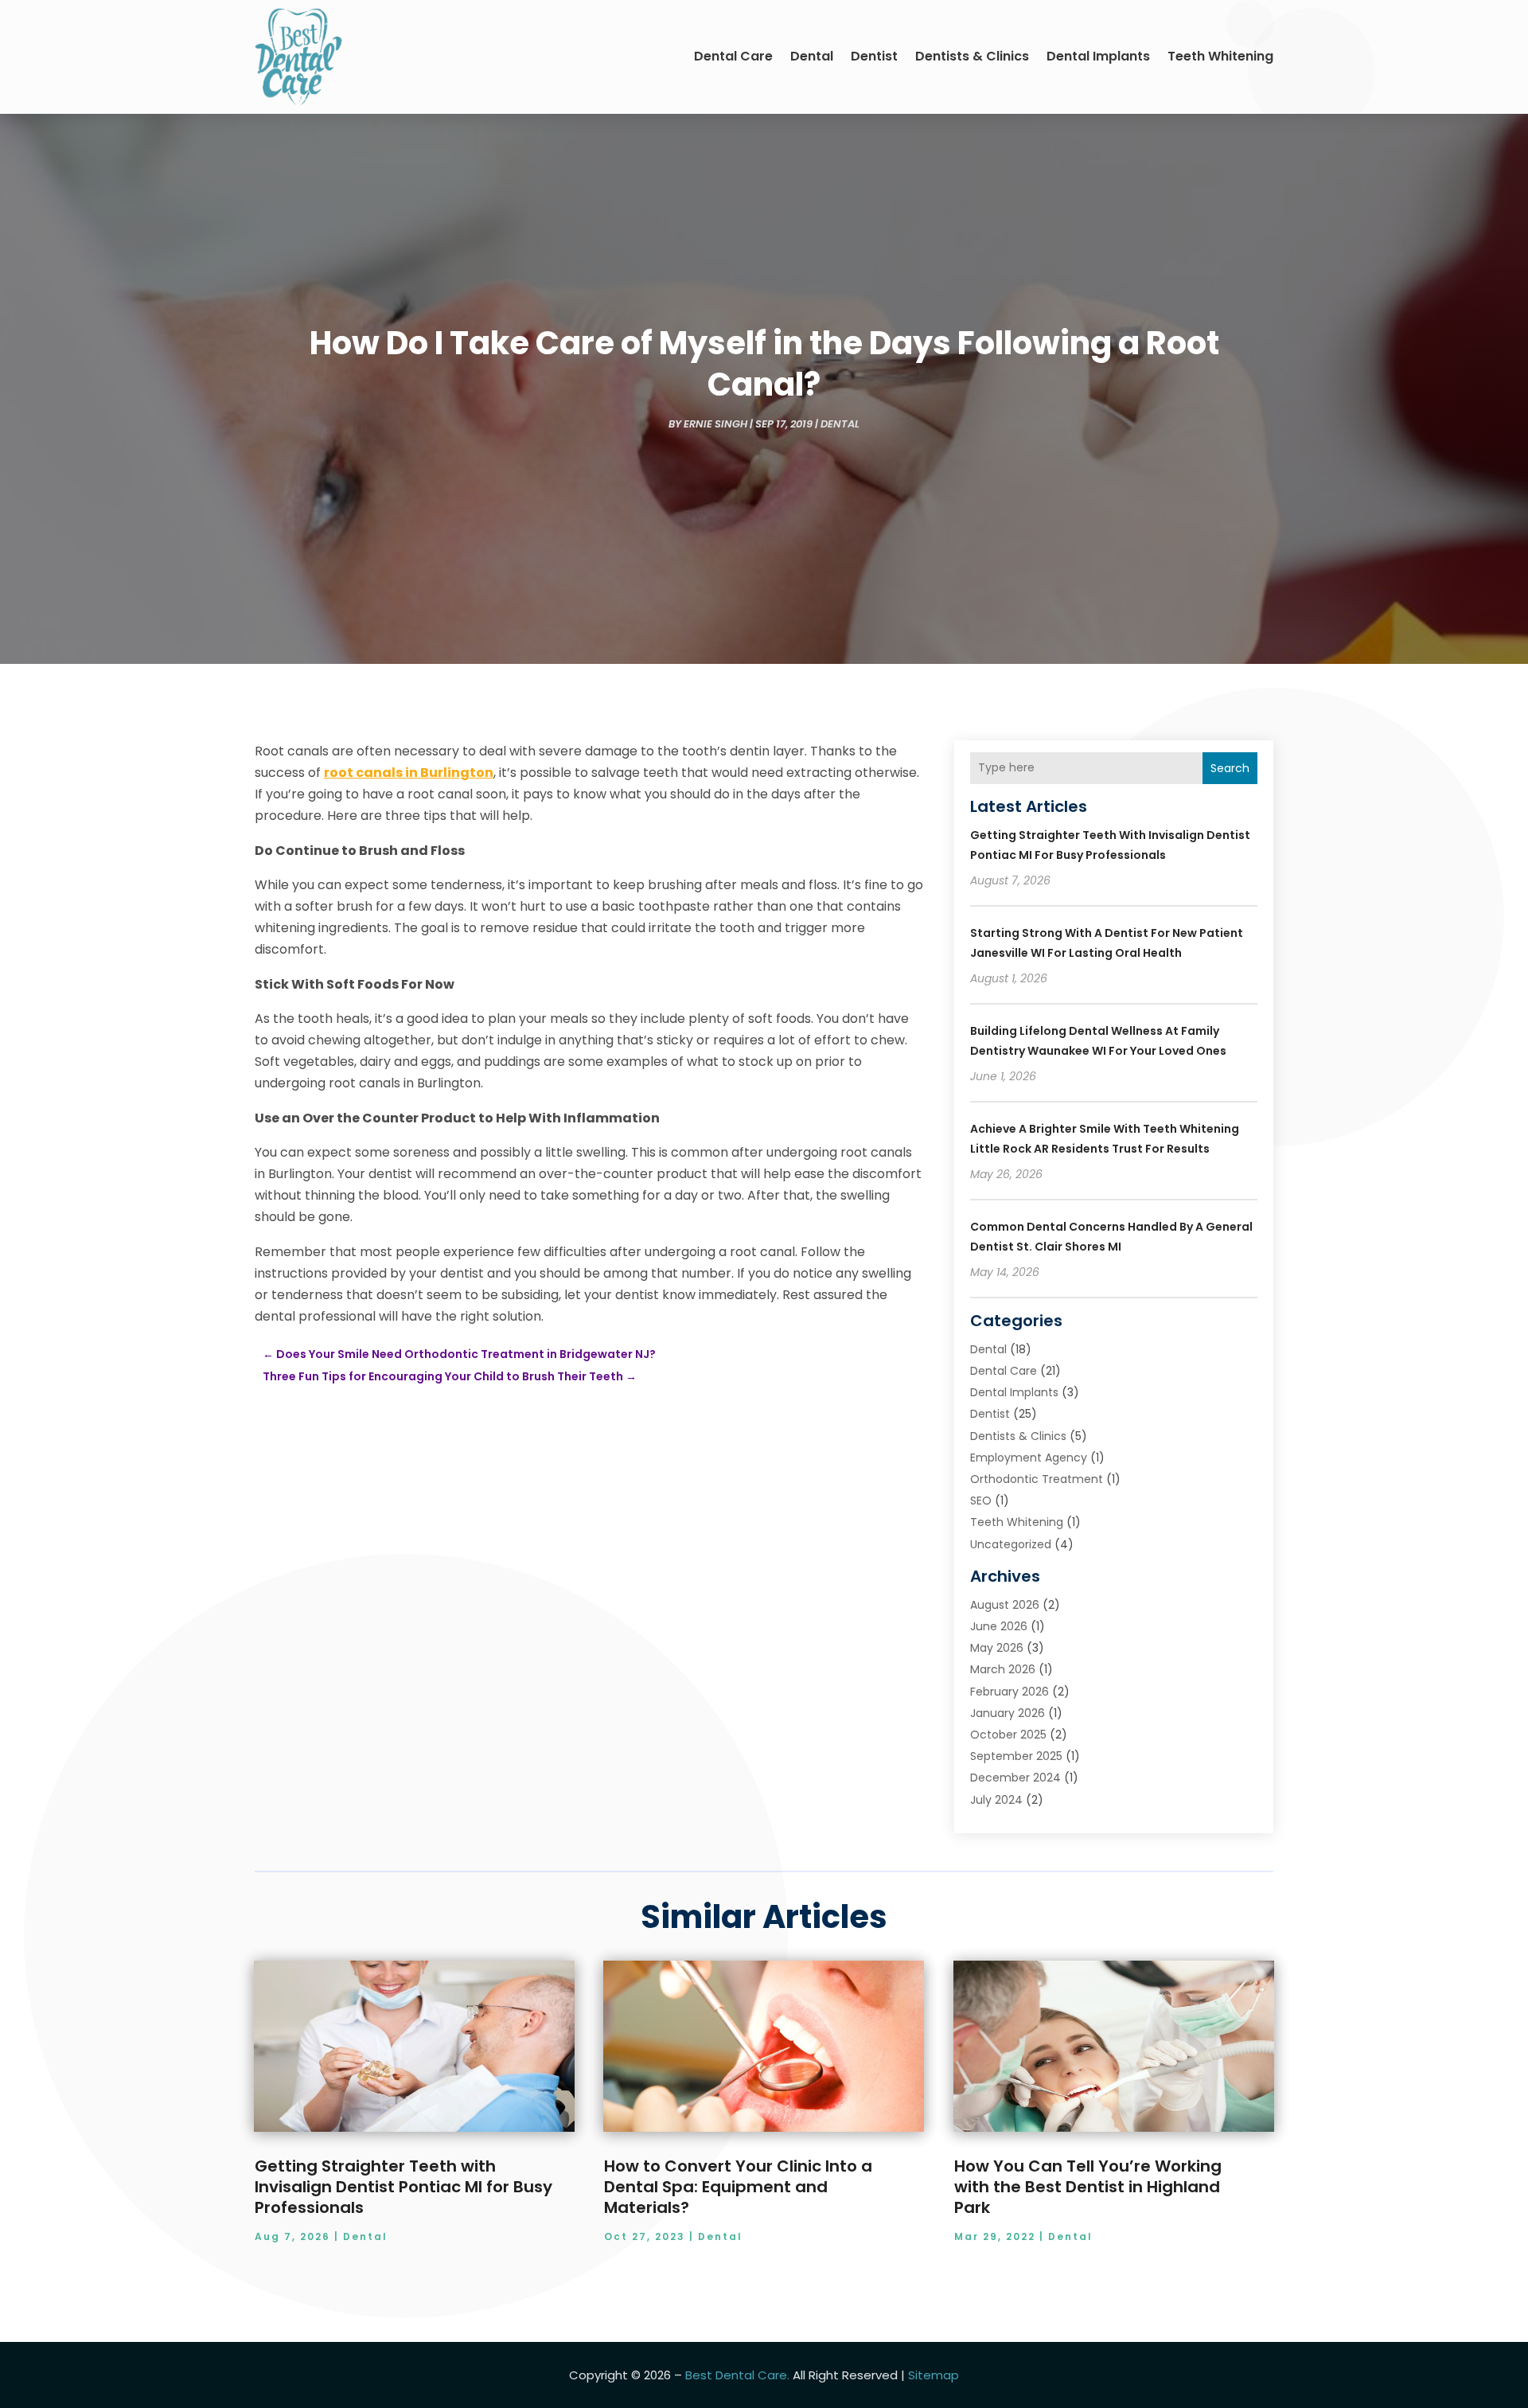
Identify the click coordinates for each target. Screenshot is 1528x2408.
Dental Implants (1098, 56)
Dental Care (733, 56)
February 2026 (1010, 1692)
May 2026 (997, 1648)
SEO (981, 1501)
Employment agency (1029, 1458)
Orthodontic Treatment (1037, 1479)
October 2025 (1008, 1735)
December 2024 (1015, 1778)
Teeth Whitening (1220, 56)
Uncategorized (1011, 1544)
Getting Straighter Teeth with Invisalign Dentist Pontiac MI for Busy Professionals (403, 2187)
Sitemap (934, 2375)
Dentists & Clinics (972, 56)
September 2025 (1016, 1756)
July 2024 (996, 1800)
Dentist (874, 56)
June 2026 (999, 1626)
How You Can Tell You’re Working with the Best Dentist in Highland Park (1088, 2187)
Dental (812, 56)
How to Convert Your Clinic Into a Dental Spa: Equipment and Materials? (738, 2187)
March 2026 (1003, 1669)
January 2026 (1008, 1713)
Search (1230, 768)
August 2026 (1005, 1605)
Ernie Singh (715, 424)
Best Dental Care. (737, 2375)
